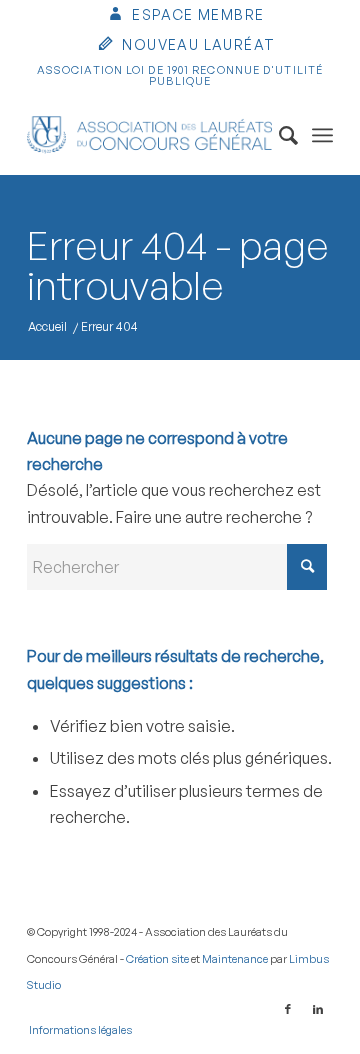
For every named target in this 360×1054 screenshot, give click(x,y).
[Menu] (322, 135)
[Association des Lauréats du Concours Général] (149, 135)
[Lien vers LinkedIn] (318, 1009)
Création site (157, 959)
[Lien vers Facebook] (288, 1009)
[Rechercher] (278, 135)
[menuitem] (185, 16)
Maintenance (235, 959)
